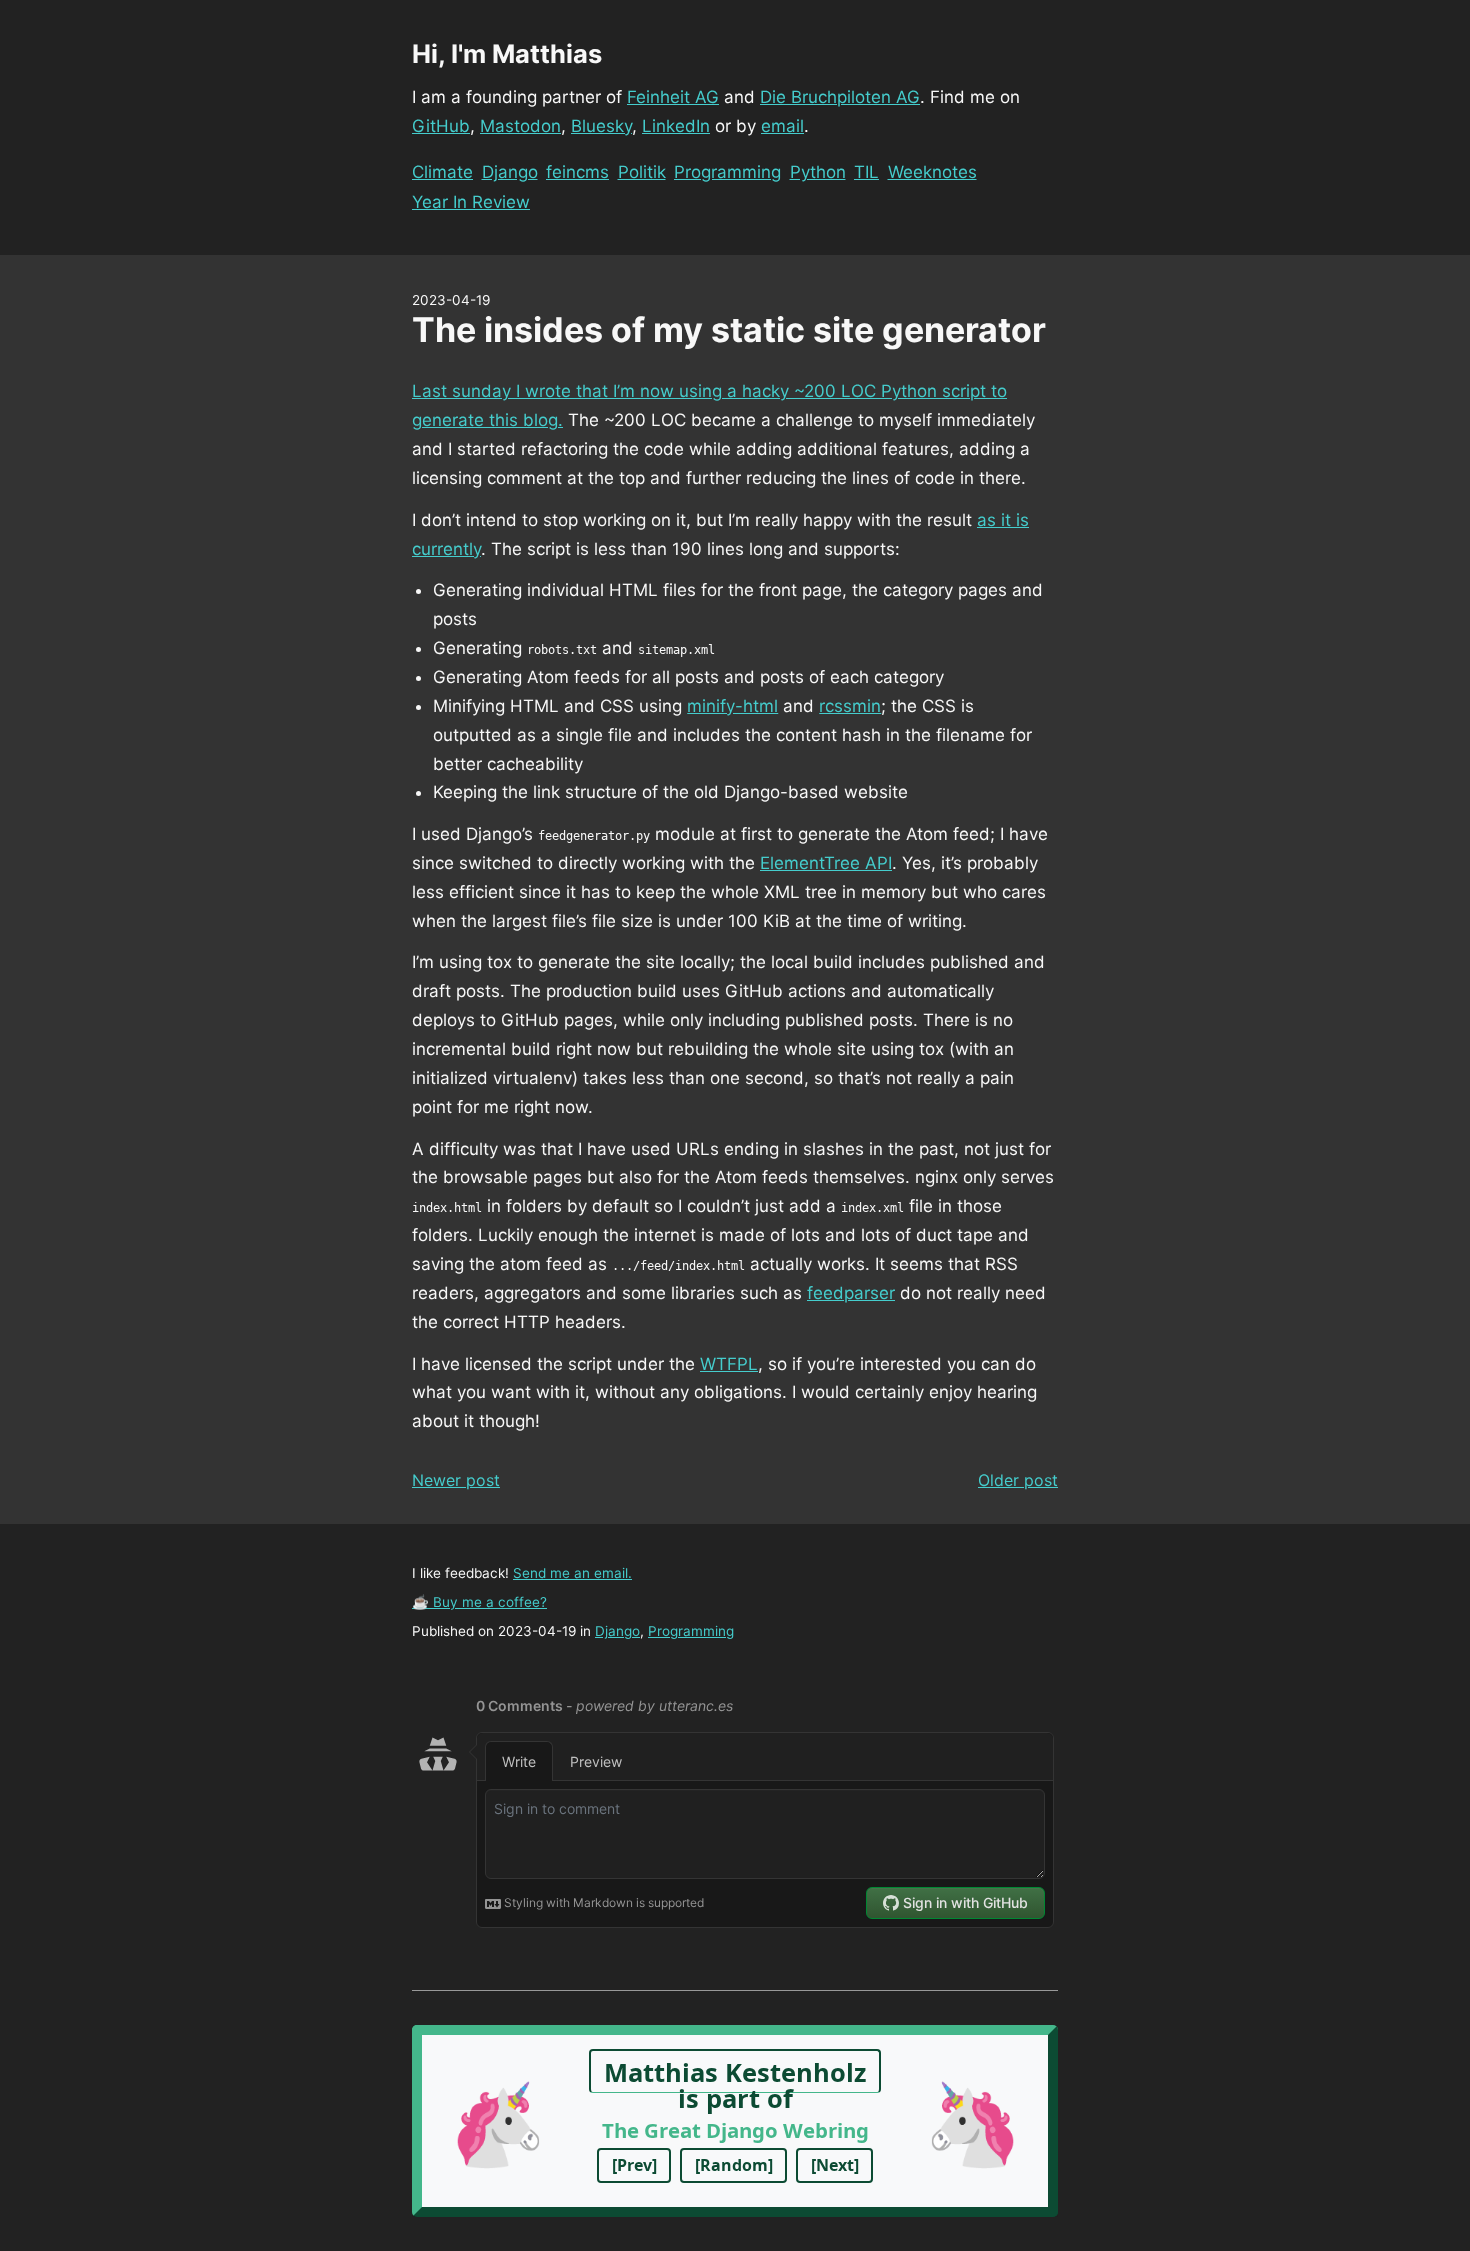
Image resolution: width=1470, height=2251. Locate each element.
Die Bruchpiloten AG (840, 97)
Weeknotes (932, 172)
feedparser (851, 1293)
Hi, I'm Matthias (507, 53)
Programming (727, 172)
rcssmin (850, 706)
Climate (442, 172)
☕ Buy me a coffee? (479, 1602)
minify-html (732, 706)
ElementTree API (826, 863)
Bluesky (601, 126)
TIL (866, 172)
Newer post (456, 1480)
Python (818, 172)
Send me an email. (572, 1573)
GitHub (441, 126)
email (782, 126)
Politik (642, 172)
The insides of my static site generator (729, 329)
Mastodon (520, 126)
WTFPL (729, 1364)
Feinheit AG (673, 97)
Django (510, 172)
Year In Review (471, 202)
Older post (1018, 1480)
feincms (577, 172)
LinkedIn (676, 126)
